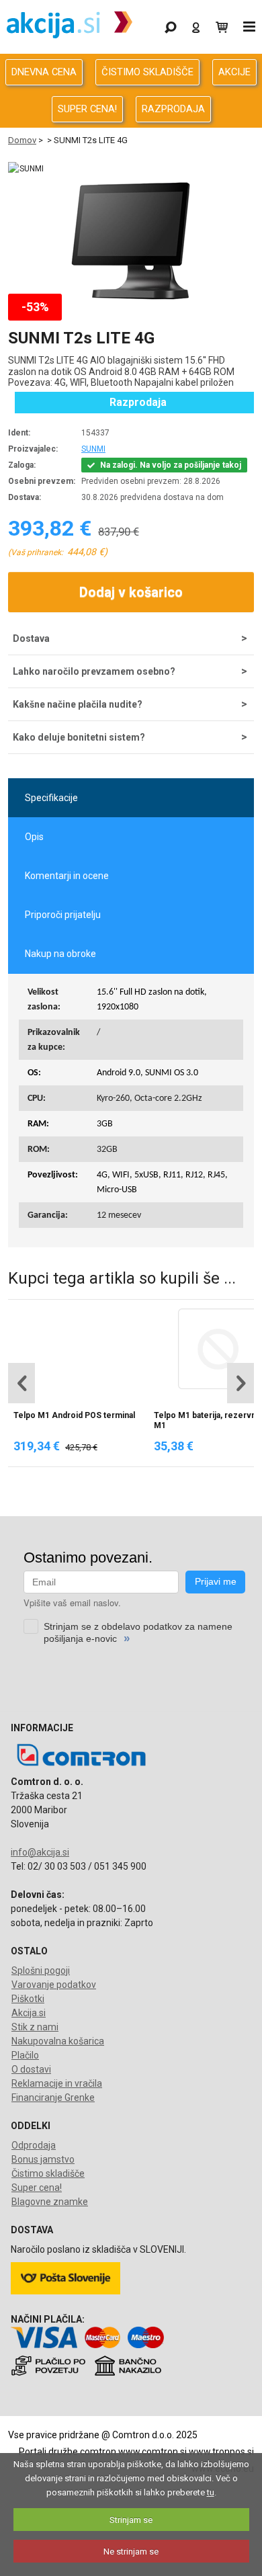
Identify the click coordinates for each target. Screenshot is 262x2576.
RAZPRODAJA (173, 109)
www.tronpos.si (221, 2452)
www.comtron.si (152, 2452)
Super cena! (37, 2188)
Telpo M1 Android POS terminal (74, 1415)
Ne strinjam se (131, 2551)
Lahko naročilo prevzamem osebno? (94, 671)
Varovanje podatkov (54, 1985)
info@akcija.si (40, 1852)
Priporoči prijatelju (63, 915)
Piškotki (28, 1999)
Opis (34, 837)
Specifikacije (51, 798)
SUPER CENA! (87, 109)
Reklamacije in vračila (57, 2083)
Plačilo (25, 2055)
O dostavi (31, 2069)
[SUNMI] (27, 169)
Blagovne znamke (50, 2202)
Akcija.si (29, 2013)
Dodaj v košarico (131, 592)
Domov (22, 140)
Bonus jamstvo (43, 2159)
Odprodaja (34, 2145)
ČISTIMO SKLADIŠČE (147, 72)
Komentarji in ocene (67, 876)
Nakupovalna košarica (58, 2041)
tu (211, 2492)
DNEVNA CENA (44, 72)
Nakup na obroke (60, 954)
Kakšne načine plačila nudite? (78, 704)
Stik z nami (35, 2027)
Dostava (31, 638)
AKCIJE (234, 72)
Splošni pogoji (41, 1970)
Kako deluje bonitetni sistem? (79, 737)
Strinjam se (131, 2520)
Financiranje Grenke (53, 2097)
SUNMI (93, 449)
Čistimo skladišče (48, 2173)
